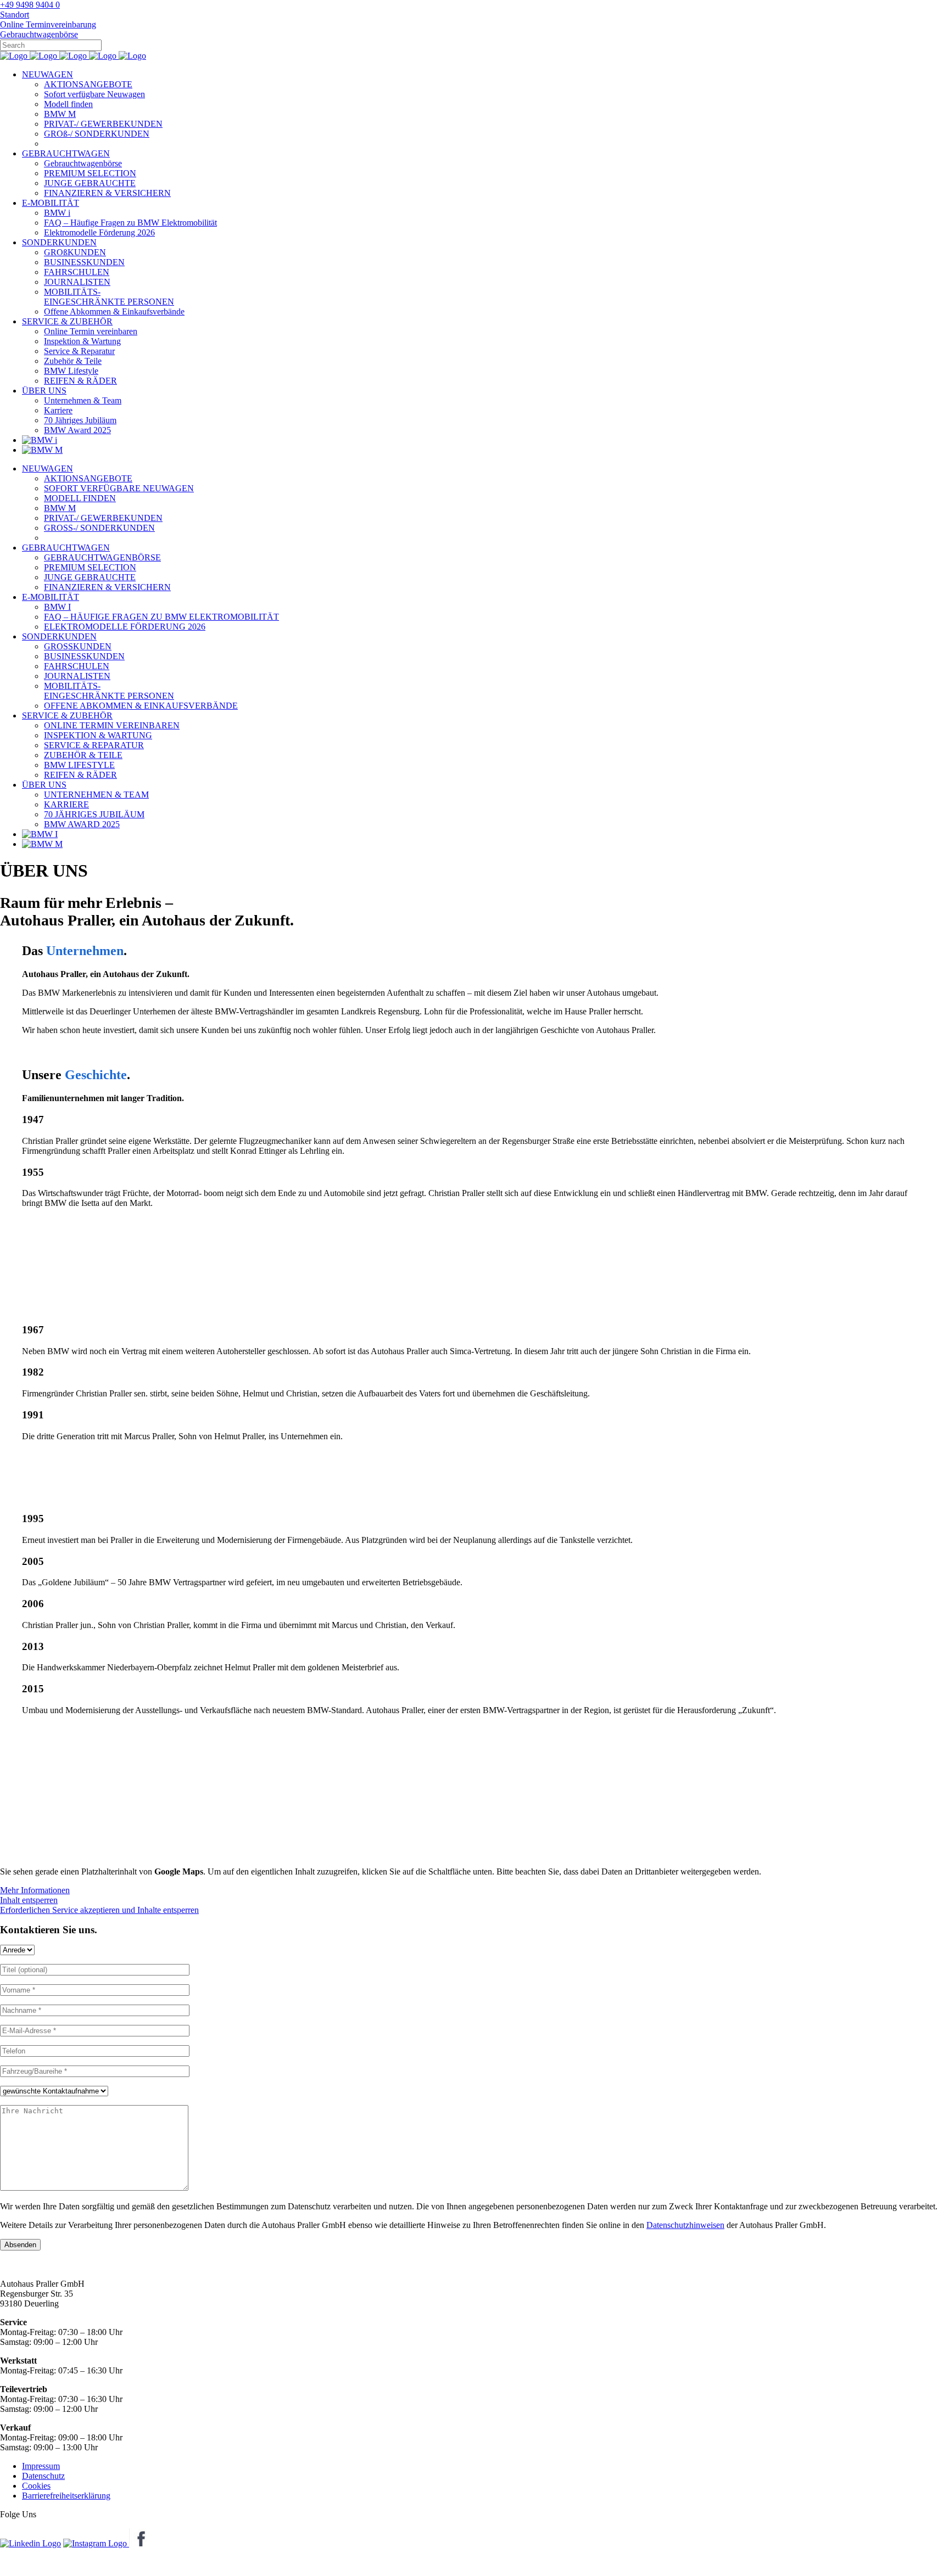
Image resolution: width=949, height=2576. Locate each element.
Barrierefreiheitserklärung (66, 2496)
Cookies (36, 2486)
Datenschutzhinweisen (685, 2225)
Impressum (41, 2466)
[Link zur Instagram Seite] (96, 2543)
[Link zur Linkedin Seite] (30, 2543)
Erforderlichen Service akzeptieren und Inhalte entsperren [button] (99, 1910)
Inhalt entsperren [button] (29, 1900)
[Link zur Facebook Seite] (138, 2543)
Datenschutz (43, 2476)
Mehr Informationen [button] (35, 1890)
